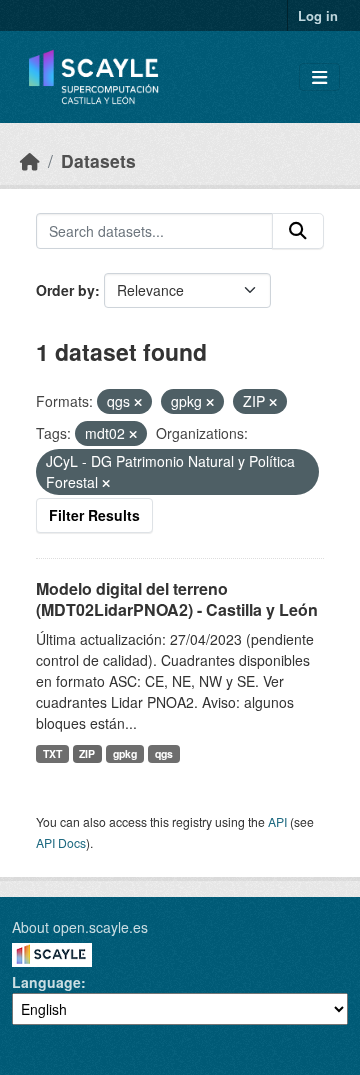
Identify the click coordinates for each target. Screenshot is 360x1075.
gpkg (125, 753)
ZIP (87, 753)
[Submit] (298, 231)
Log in (318, 15)
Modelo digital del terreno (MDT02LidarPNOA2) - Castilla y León (177, 599)
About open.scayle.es (80, 927)
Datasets (98, 160)
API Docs (61, 842)
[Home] (30, 160)
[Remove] (138, 402)
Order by (65, 290)
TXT (52, 753)
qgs (164, 753)
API (277, 821)
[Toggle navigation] (319, 77)
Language (46, 982)
